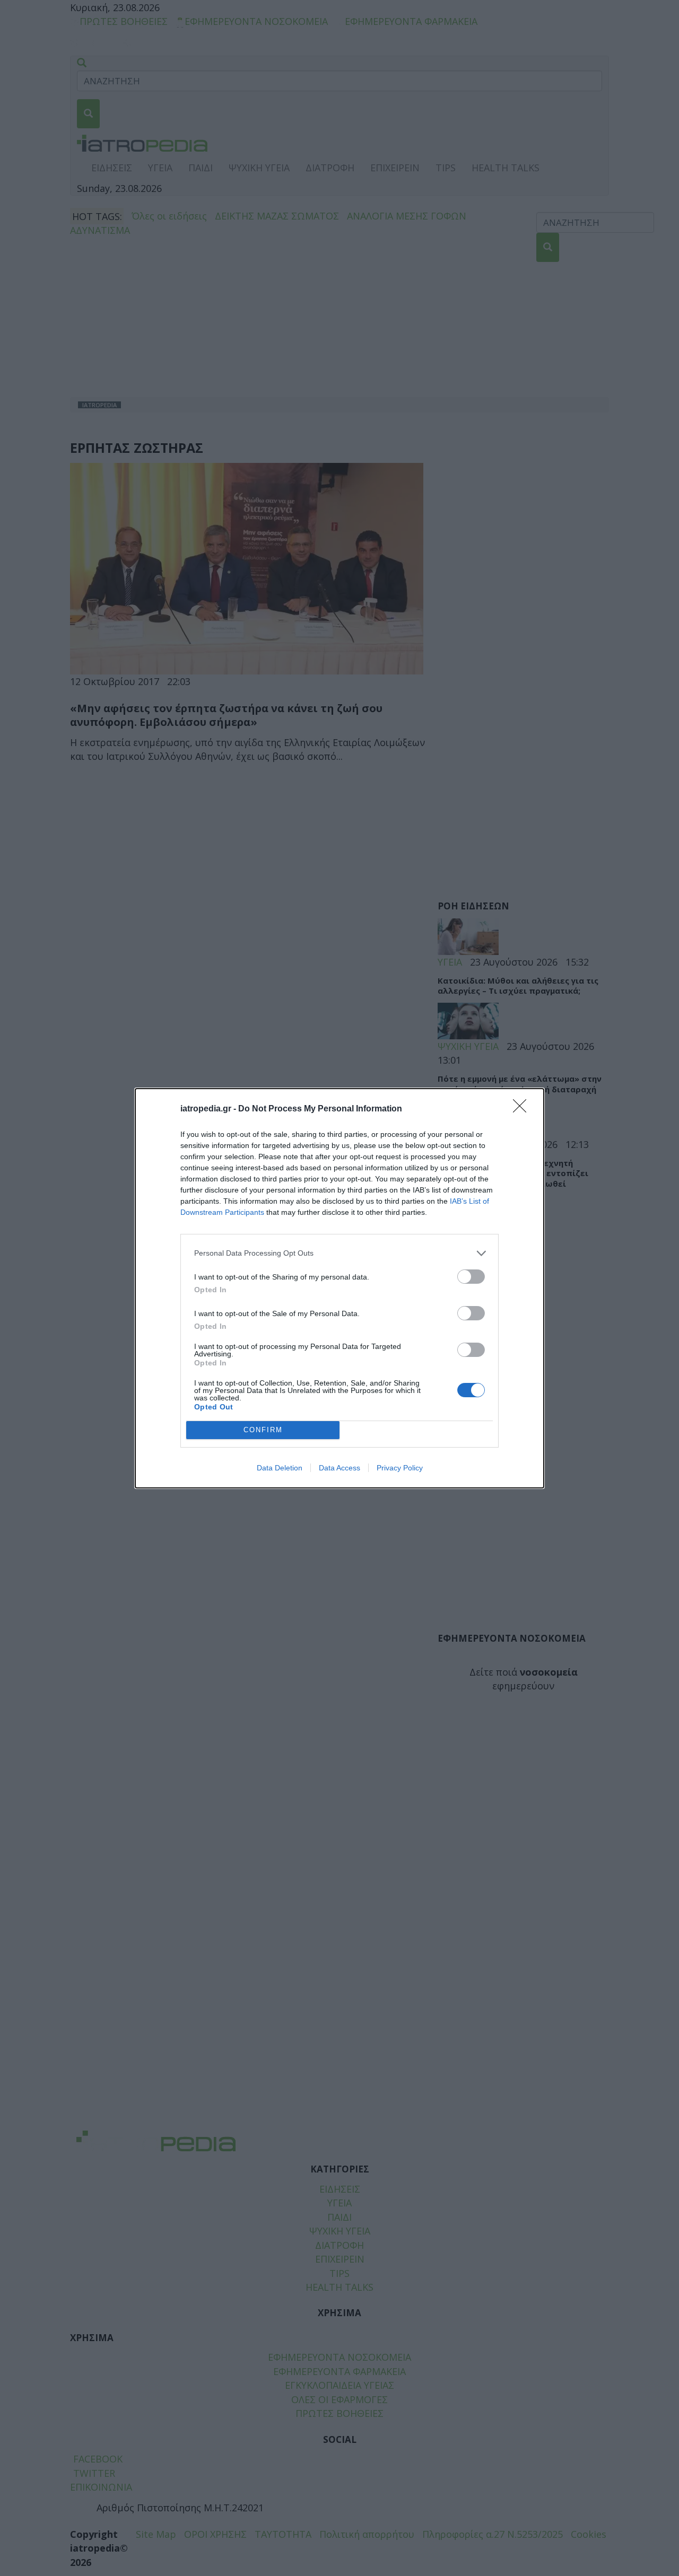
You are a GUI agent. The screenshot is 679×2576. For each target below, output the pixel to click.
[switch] (471, 1277)
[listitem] (339, 1253)
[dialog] (339, 1288)
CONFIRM (263, 1430)
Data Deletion (280, 1468)
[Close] (523, 1109)
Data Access (339, 1468)
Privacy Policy (400, 1468)
